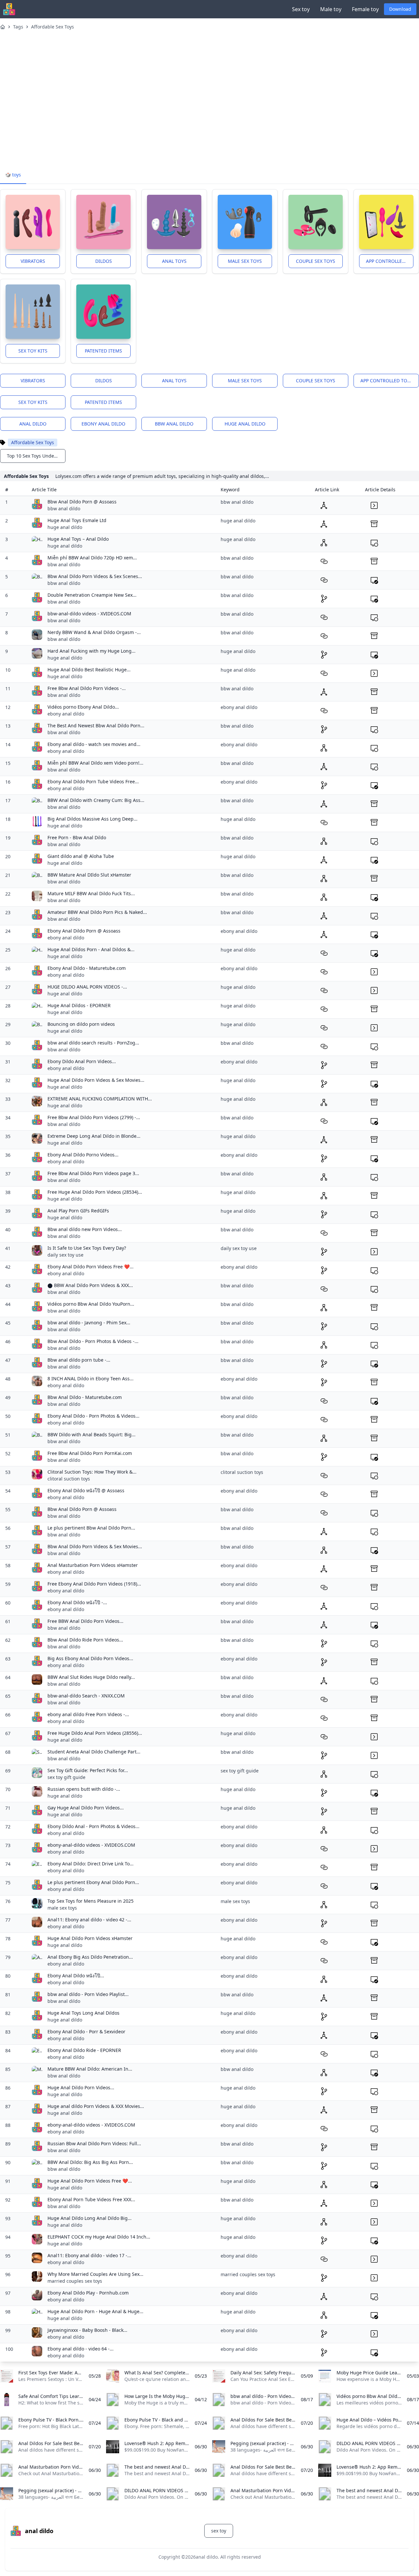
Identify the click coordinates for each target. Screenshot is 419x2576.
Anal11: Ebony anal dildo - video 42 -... (89, 1920)
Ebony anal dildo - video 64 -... (81, 2349)
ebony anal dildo (103, 424)
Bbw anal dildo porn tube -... (79, 1360)
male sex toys (62, 1908)
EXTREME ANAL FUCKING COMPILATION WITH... (100, 1099)
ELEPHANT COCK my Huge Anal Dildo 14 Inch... (99, 2237)
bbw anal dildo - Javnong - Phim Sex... (89, 1323)
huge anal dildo (245, 424)
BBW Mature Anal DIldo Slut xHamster (89, 875)
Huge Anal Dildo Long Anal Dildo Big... (90, 2218)
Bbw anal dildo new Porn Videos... (85, 1229)
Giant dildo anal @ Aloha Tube (81, 856)
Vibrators (33, 261)
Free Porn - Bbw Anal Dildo (77, 837)
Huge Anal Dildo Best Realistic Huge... (89, 670)
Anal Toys (174, 261)
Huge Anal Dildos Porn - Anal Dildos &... (91, 949)
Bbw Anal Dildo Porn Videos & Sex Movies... (95, 1546)
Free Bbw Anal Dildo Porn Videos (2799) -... (94, 1117)
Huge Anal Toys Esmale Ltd (77, 520)
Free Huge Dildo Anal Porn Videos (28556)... (95, 1733)
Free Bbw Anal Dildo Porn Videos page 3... (93, 1173)
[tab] (13, 175)
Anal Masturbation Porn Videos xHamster (93, 1565)
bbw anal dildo (174, 424)
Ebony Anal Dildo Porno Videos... (83, 1155)
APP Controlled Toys (390, 261)
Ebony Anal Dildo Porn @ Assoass (84, 931)
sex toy (219, 2531)
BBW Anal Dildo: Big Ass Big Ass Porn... (90, 2162)
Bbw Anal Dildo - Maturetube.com (85, 1397)
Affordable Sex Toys (53, 27)
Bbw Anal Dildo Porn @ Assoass (82, 502)
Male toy (331, 9)
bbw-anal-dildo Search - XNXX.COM (86, 1696)
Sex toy (301, 9)
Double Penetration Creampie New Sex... (92, 595)
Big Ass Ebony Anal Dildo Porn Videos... (90, 1658)
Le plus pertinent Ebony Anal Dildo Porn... (93, 1882)
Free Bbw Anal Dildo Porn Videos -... (87, 688)
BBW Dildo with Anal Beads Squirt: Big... (91, 1434)
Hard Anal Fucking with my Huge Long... (91, 651)
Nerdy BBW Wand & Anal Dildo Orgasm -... (94, 632)
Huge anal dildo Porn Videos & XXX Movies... (96, 2106)
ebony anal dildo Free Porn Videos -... (88, 1714)
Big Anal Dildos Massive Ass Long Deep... (92, 819)
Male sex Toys (245, 261)
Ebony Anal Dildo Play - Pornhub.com (88, 2293)
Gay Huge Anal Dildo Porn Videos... (86, 1808)
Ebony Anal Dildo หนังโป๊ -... (77, 1602)
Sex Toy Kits (33, 351)
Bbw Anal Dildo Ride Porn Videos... (85, 1640)
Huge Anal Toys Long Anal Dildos (83, 2013)
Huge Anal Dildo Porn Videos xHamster (90, 1938)
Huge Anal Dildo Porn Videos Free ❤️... (90, 2181)
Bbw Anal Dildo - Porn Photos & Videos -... (93, 1341)
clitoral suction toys (69, 1479)
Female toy (365, 9)
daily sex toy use (65, 1255)
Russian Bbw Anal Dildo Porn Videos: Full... (94, 2143)
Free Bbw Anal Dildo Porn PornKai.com (90, 1453)
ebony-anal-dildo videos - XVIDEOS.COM (91, 1845)
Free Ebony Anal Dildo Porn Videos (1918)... (94, 1584)
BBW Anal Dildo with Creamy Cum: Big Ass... (96, 800)
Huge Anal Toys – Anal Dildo (78, 539)
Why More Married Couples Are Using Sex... (95, 2274)
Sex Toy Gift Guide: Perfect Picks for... (88, 1770)
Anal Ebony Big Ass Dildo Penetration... (90, 1957)
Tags (18, 27)
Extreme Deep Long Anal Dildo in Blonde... (94, 1136)
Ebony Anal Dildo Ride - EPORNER (84, 2050)
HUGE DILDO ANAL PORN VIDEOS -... (87, 987)
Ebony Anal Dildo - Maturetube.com (87, 968)
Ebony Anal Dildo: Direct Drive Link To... (91, 1864)
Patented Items (103, 351)
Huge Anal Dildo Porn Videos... (81, 2087)
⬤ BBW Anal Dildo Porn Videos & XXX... (90, 1285)
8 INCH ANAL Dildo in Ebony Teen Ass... (91, 1379)
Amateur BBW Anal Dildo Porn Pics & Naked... (97, 912)
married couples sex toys (75, 2281)
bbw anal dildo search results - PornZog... (93, 1043)
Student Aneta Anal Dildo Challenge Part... (94, 1752)
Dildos (104, 261)
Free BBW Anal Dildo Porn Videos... (85, 1621)
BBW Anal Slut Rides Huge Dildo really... (91, 1677)
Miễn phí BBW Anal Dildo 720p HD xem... (92, 558)
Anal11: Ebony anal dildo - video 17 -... (89, 2255)
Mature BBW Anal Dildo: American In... (90, 2069)
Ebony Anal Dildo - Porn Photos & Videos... (93, 1416)
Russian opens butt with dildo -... (84, 1789)
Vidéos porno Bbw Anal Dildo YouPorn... (91, 1304)
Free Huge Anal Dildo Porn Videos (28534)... (95, 1192)
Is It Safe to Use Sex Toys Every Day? (87, 1248)
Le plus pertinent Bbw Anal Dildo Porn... (91, 1528)
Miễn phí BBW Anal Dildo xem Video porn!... (95, 763)
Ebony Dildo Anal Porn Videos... (82, 1061)
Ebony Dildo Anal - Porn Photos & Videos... (93, 1826)
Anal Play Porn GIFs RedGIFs (78, 1211)
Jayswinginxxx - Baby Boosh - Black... (87, 2330)
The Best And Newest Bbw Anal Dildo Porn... (96, 726)
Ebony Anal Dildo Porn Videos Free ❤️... (91, 1267)
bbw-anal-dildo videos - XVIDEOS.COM (89, 614)
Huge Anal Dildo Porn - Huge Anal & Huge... (95, 2311)
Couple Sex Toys (316, 261)
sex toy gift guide (66, 1777)
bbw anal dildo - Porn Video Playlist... (88, 1994)
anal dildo (33, 424)
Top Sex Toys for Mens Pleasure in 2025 (91, 1901)
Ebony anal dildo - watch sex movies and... (94, 744)
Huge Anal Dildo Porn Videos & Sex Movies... (96, 1080)
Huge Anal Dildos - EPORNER (79, 1005)
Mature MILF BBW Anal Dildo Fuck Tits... (91, 893)
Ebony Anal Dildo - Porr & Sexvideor (86, 2032)
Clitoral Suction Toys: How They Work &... (92, 1472)
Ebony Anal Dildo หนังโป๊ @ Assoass (86, 1490)
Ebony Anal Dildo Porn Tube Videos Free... (93, 781)
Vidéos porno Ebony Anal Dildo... (83, 707)
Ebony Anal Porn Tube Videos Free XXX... (91, 2199)
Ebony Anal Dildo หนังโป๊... (76, 1976)
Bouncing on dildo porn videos (81, 1024)
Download (400, 9)
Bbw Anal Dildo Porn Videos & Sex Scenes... (95, 576)
